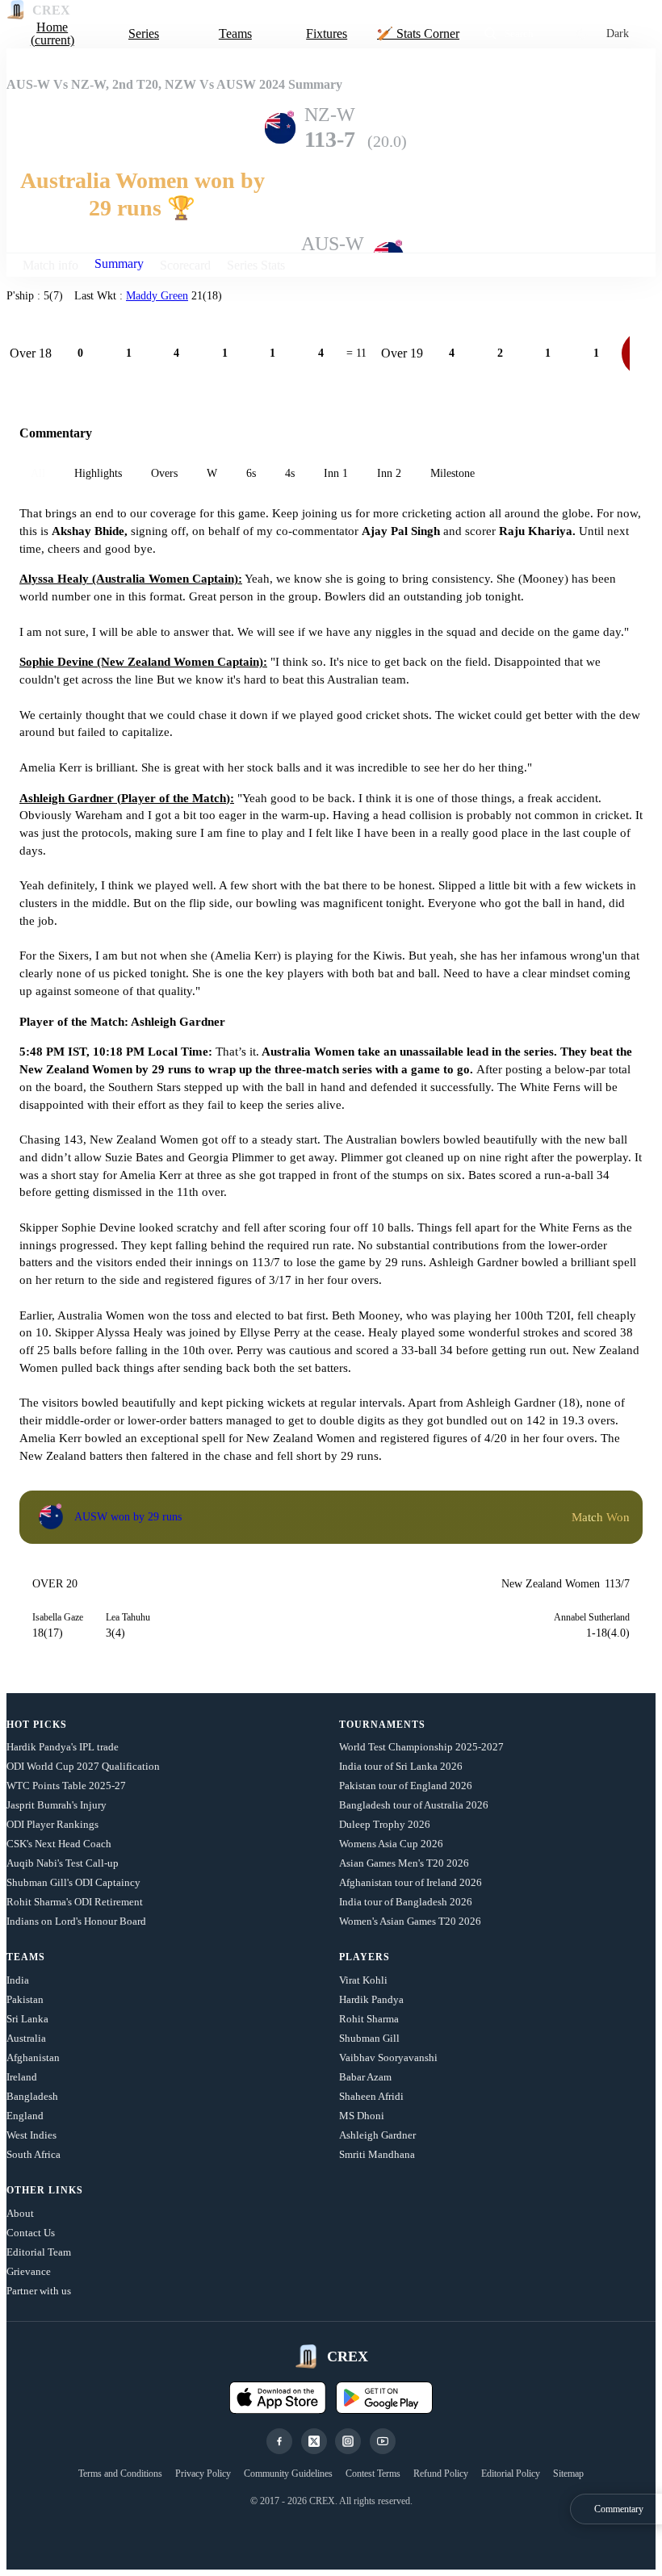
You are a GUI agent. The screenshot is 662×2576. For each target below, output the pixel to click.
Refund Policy (441, 2474)
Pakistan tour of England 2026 (406, 1786)
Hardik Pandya (371, 1999)
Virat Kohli (363, 1980)
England (25, 2116)
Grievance (29, 2271)
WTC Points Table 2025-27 (66, 1786)
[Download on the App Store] (278, 2398)
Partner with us (39, 2291)
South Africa (34, 2154)
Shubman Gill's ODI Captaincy (73, 1882)
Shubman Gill (369, 2038)
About (20, 2213)
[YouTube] (383, 2441)
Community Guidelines (288, 2474)
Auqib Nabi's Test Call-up (63, 1863)
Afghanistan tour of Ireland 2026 (411, 1882)
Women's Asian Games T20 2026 (410, 1921)
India (18, 1980)
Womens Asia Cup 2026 (391, 1844)
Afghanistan (33, 2057)
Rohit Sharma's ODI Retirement (75, 1902)
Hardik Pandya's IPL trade (63, 1747)
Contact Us (31, 2233)
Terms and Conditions (120, 2474)
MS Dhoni (362, 2116)
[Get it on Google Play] (384, 2398)
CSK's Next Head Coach (59, 1844)
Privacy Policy (203, 2474)
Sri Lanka (27, 2019)
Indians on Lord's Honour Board (76, 1921)
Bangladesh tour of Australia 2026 (414, 1805)
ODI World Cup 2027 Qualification (83, 1766)
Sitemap (568, 2474)
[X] (314, 2441)
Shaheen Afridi (371, 2096)
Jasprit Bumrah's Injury (57, 1805)
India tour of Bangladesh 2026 (406, 1902)
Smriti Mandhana (377, 2154)
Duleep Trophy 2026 (385, 1824)
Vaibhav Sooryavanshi (388, 2057)
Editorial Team (39, 2252)
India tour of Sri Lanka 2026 (401, 1766)
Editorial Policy (511, 2474)
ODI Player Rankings (52, 1824)
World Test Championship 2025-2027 (421, 1747)
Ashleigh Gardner (377, 2135)
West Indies (31, 2135)
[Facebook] (279, 2441)
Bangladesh (32, 2096)
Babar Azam (365, 2077)
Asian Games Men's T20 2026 (404, 1863)
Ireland (22, 2077)
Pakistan (25, 1999)
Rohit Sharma (369, 2019)
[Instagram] (348, 2441)
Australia (26, 2038)
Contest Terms (373, 2474)
